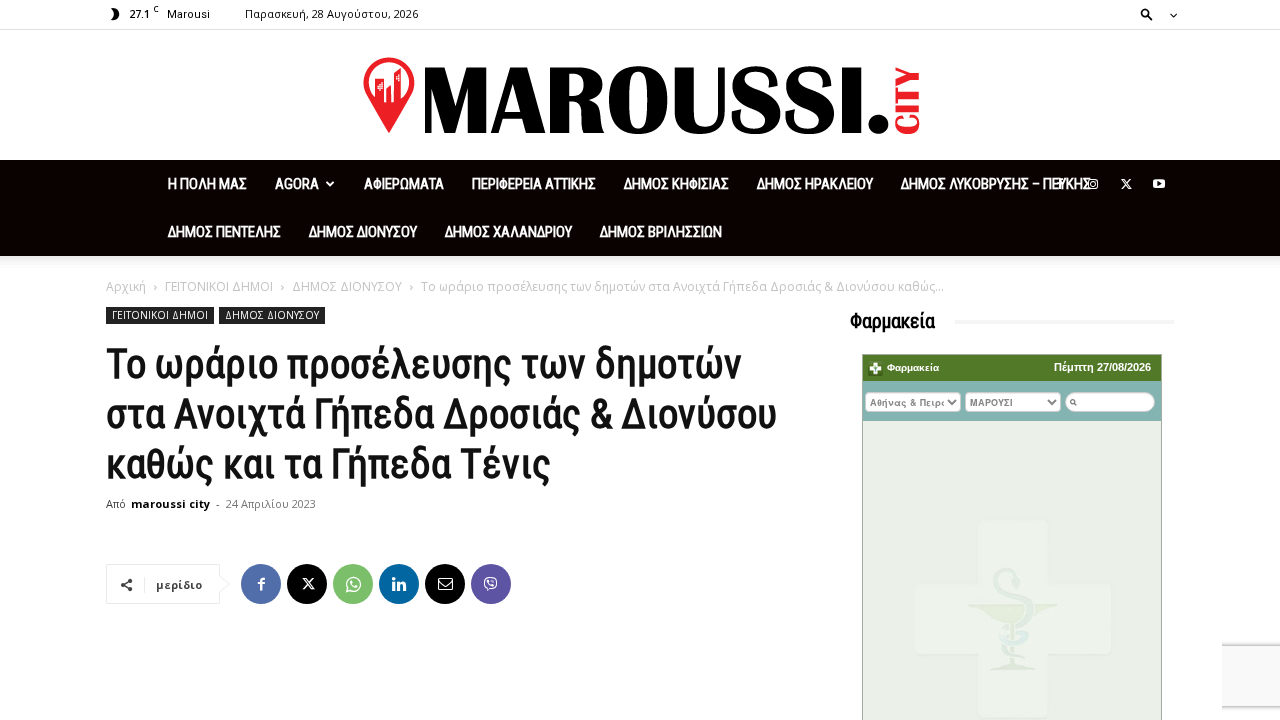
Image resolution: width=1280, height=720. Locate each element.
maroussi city (170, 503)
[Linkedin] (399, 584)
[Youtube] (1159, 184)
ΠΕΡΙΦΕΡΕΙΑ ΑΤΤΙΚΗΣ (534, 184)
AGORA (297, 184)
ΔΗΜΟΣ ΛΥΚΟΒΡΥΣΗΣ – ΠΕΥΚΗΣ (996, 184)
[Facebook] (1060, 184)
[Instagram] (1093, 184)
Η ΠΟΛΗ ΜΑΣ (207, 184)
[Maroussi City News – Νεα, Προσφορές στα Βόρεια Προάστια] (640, 96)
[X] (1126, 184)
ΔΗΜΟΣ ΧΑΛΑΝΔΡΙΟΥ (508, 232)
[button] (1153, 13)
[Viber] (491, 584)
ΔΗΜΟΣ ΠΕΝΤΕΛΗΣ (224, 232)
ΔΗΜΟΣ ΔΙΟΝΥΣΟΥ (363, 232)
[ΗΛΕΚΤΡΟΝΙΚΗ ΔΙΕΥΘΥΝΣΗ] (445, 584)
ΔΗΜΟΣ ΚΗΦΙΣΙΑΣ (676, 184)
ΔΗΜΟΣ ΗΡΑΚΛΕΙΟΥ (815, 184)
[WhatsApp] (353, 584)
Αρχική (126, 286)
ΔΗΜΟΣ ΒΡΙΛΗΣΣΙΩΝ (661, 232)
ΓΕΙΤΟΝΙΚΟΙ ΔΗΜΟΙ (219, 286)
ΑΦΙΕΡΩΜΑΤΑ (404, 184)
